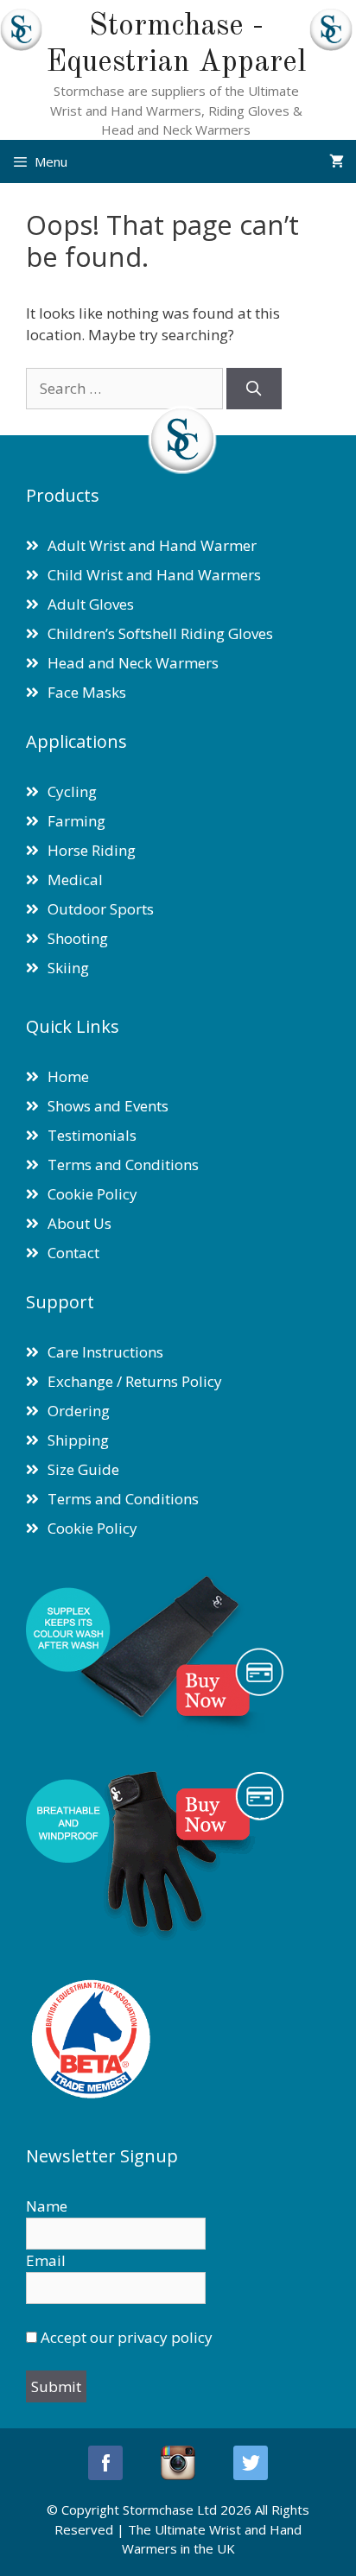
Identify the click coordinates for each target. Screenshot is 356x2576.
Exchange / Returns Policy (135, 1381)
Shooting (78, 938)
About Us (79, 1223)
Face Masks (87, 692)
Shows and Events (108, 1106)
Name (47, 2206)
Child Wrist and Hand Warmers (154, 575)
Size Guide (83, 1469)
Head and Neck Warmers (133, 663)
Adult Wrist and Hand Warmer (152, 545)
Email (46, 2260)
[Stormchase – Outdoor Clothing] (21, 45)
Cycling (72, 791)
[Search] (254, 389)
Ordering (79, 1411)
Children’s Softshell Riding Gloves (160, 633)
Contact (73, 1253)
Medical (75, 880)
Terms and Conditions (123, 1165)
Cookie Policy (92, 1194)
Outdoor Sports (101, 909)
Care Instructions (105, 1352)
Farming (76, 821)
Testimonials (92, 1135)
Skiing (68, 968)
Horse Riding (92, 850)
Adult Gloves (91, 604)
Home (68, 1076)
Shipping (78, 1440)
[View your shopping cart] (337, 161)
